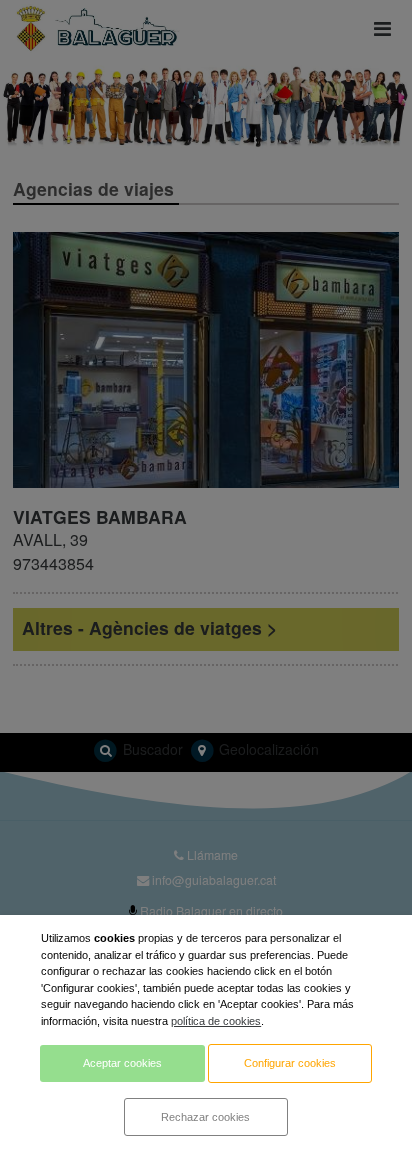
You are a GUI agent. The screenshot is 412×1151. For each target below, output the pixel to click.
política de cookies (216, 1021)
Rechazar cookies (205, 1117)
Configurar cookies (290, 1063)
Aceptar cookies (122, 1063)
